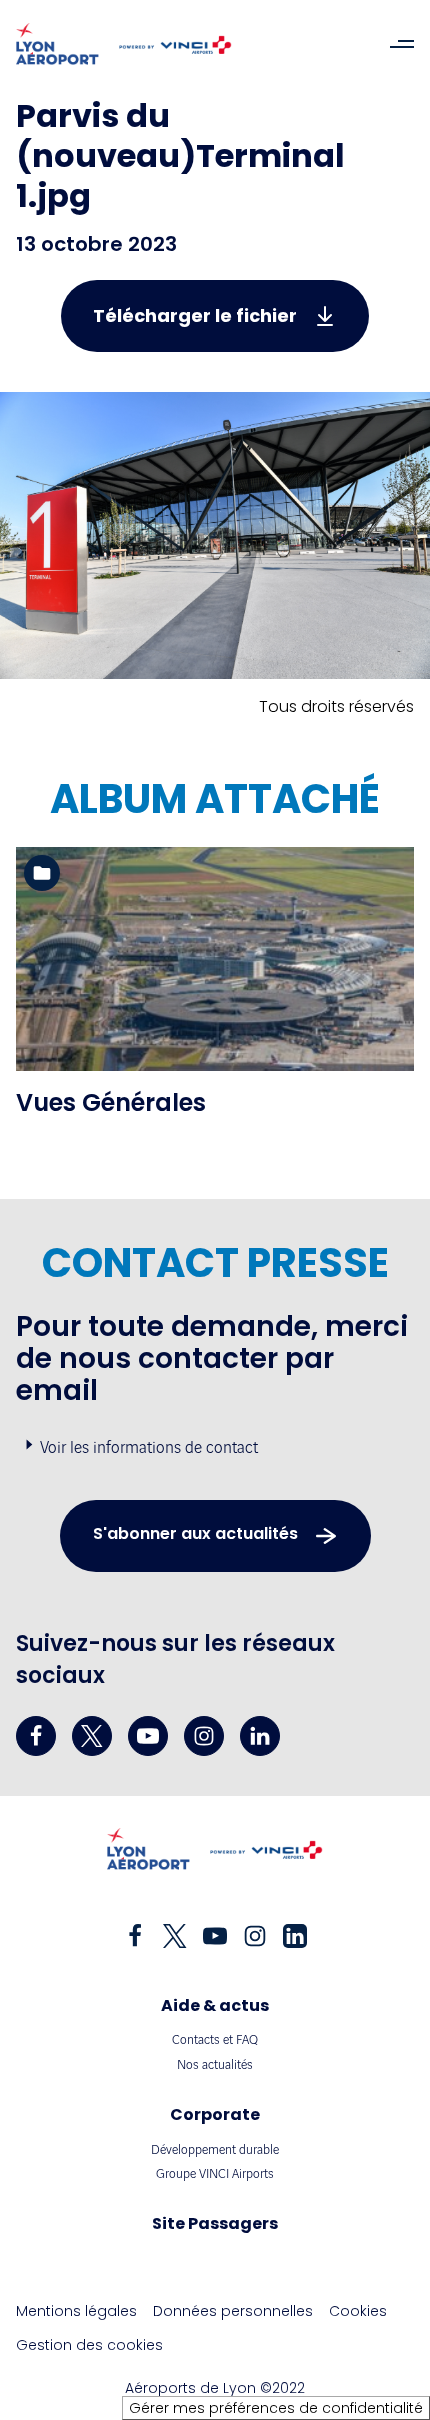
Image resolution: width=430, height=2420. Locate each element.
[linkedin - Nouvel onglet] (260, 1736)
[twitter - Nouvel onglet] (92, 1736)
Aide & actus (215, 2005)
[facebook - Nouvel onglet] (36, 1736)
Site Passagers (215, 2223)
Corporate (215, 2114)
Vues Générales (111, 1102)
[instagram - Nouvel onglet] (204, 1736)
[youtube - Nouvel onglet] (148, 1736)
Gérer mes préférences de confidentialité (276, 2408)
